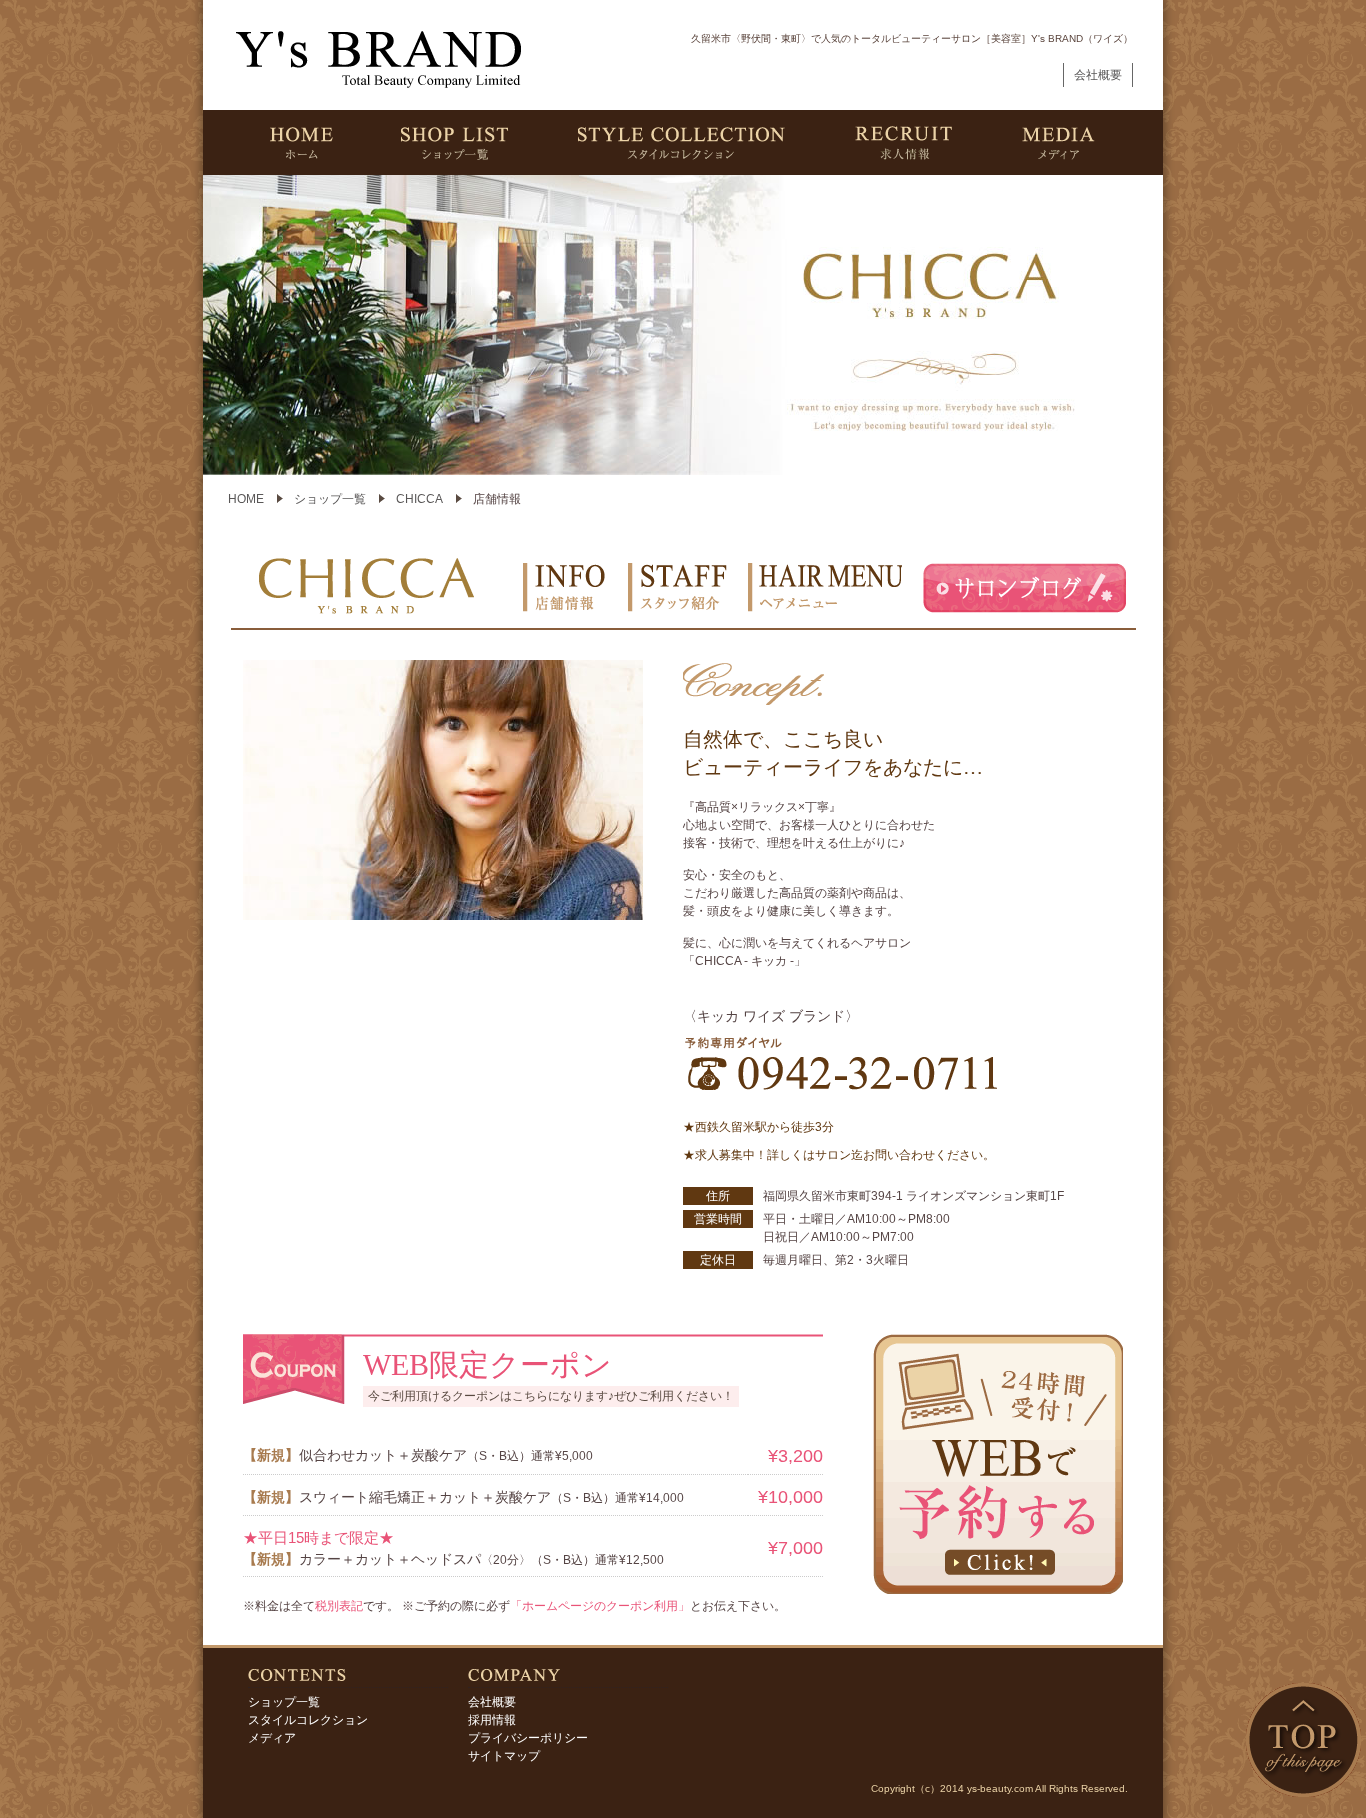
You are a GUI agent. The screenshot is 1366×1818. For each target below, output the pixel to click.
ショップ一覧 (330, 499)
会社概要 (1098, 75)
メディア (272, 1738)
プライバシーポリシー (528, 1738)
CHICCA (419, 499)
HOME (246, 499)
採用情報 (492, 1720)
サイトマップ (504, 1756)
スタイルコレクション (308, 1720)
